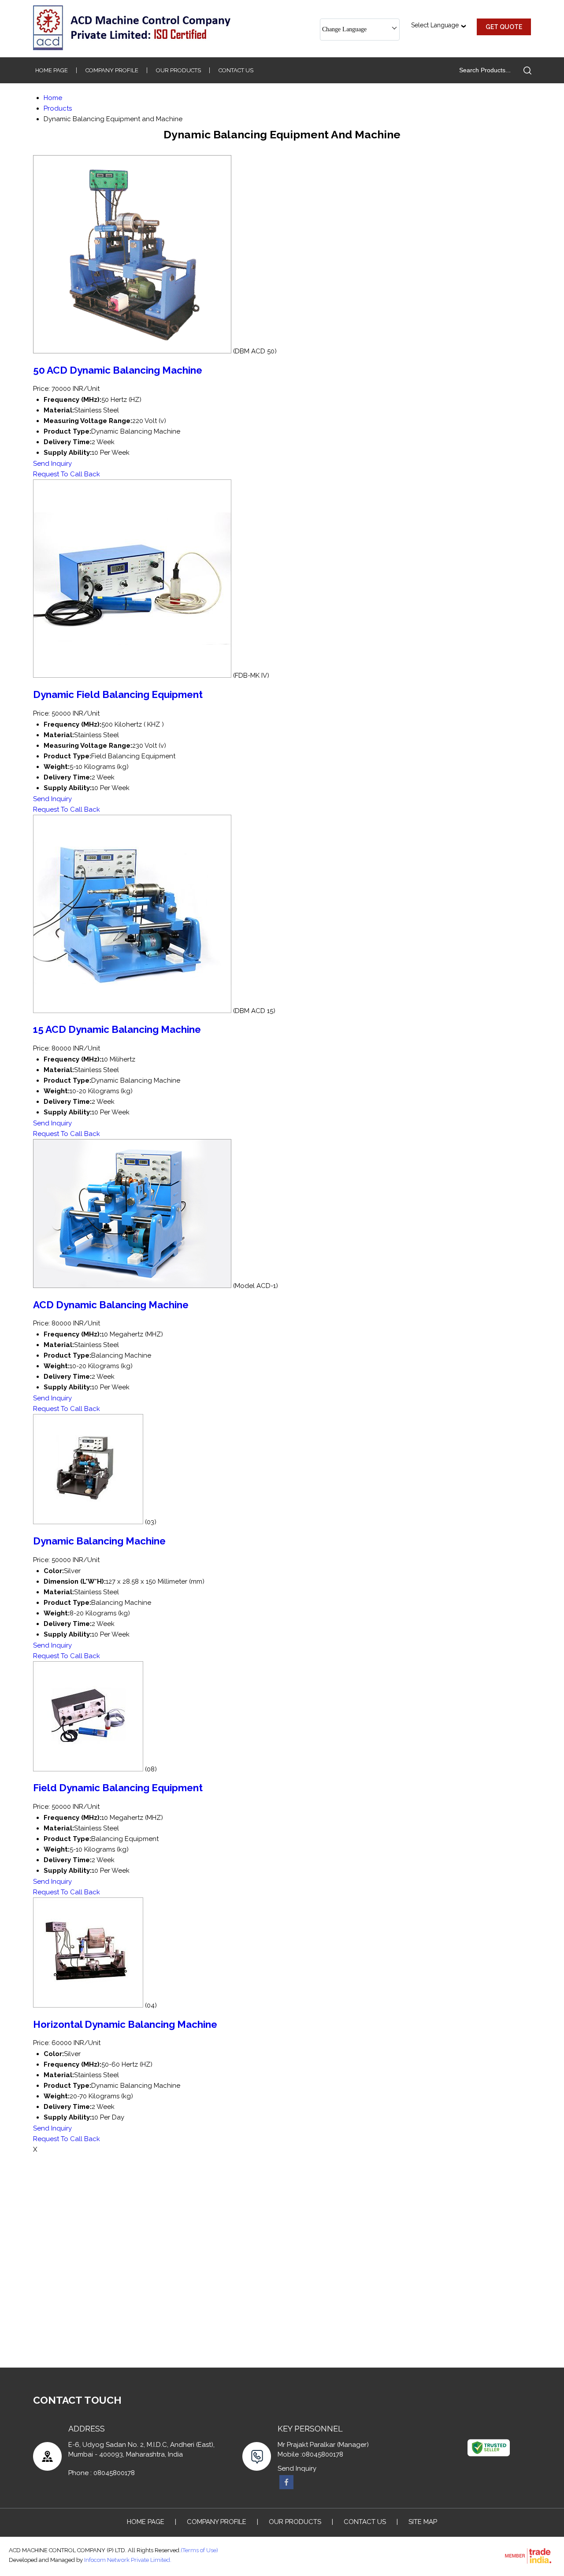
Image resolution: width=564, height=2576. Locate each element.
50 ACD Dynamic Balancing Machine (118, 370)
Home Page (52, 70)
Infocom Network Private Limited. (128, 2560)
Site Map (423, 2522)
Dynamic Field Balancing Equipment (118, 694)
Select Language (435, 25)
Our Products (178, 70)
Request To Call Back (67, 474)
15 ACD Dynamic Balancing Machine (117, 1029)
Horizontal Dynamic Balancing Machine (125, 2024)
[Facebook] (286, 2487)
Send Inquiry (52, 464)
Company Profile (112, 70)
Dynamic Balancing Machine (99, 1541)
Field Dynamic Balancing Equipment (118, 1788)
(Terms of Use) (199, 2550)
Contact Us (236, 70)
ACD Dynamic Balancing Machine (111, 1305)
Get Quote (504, 27)
